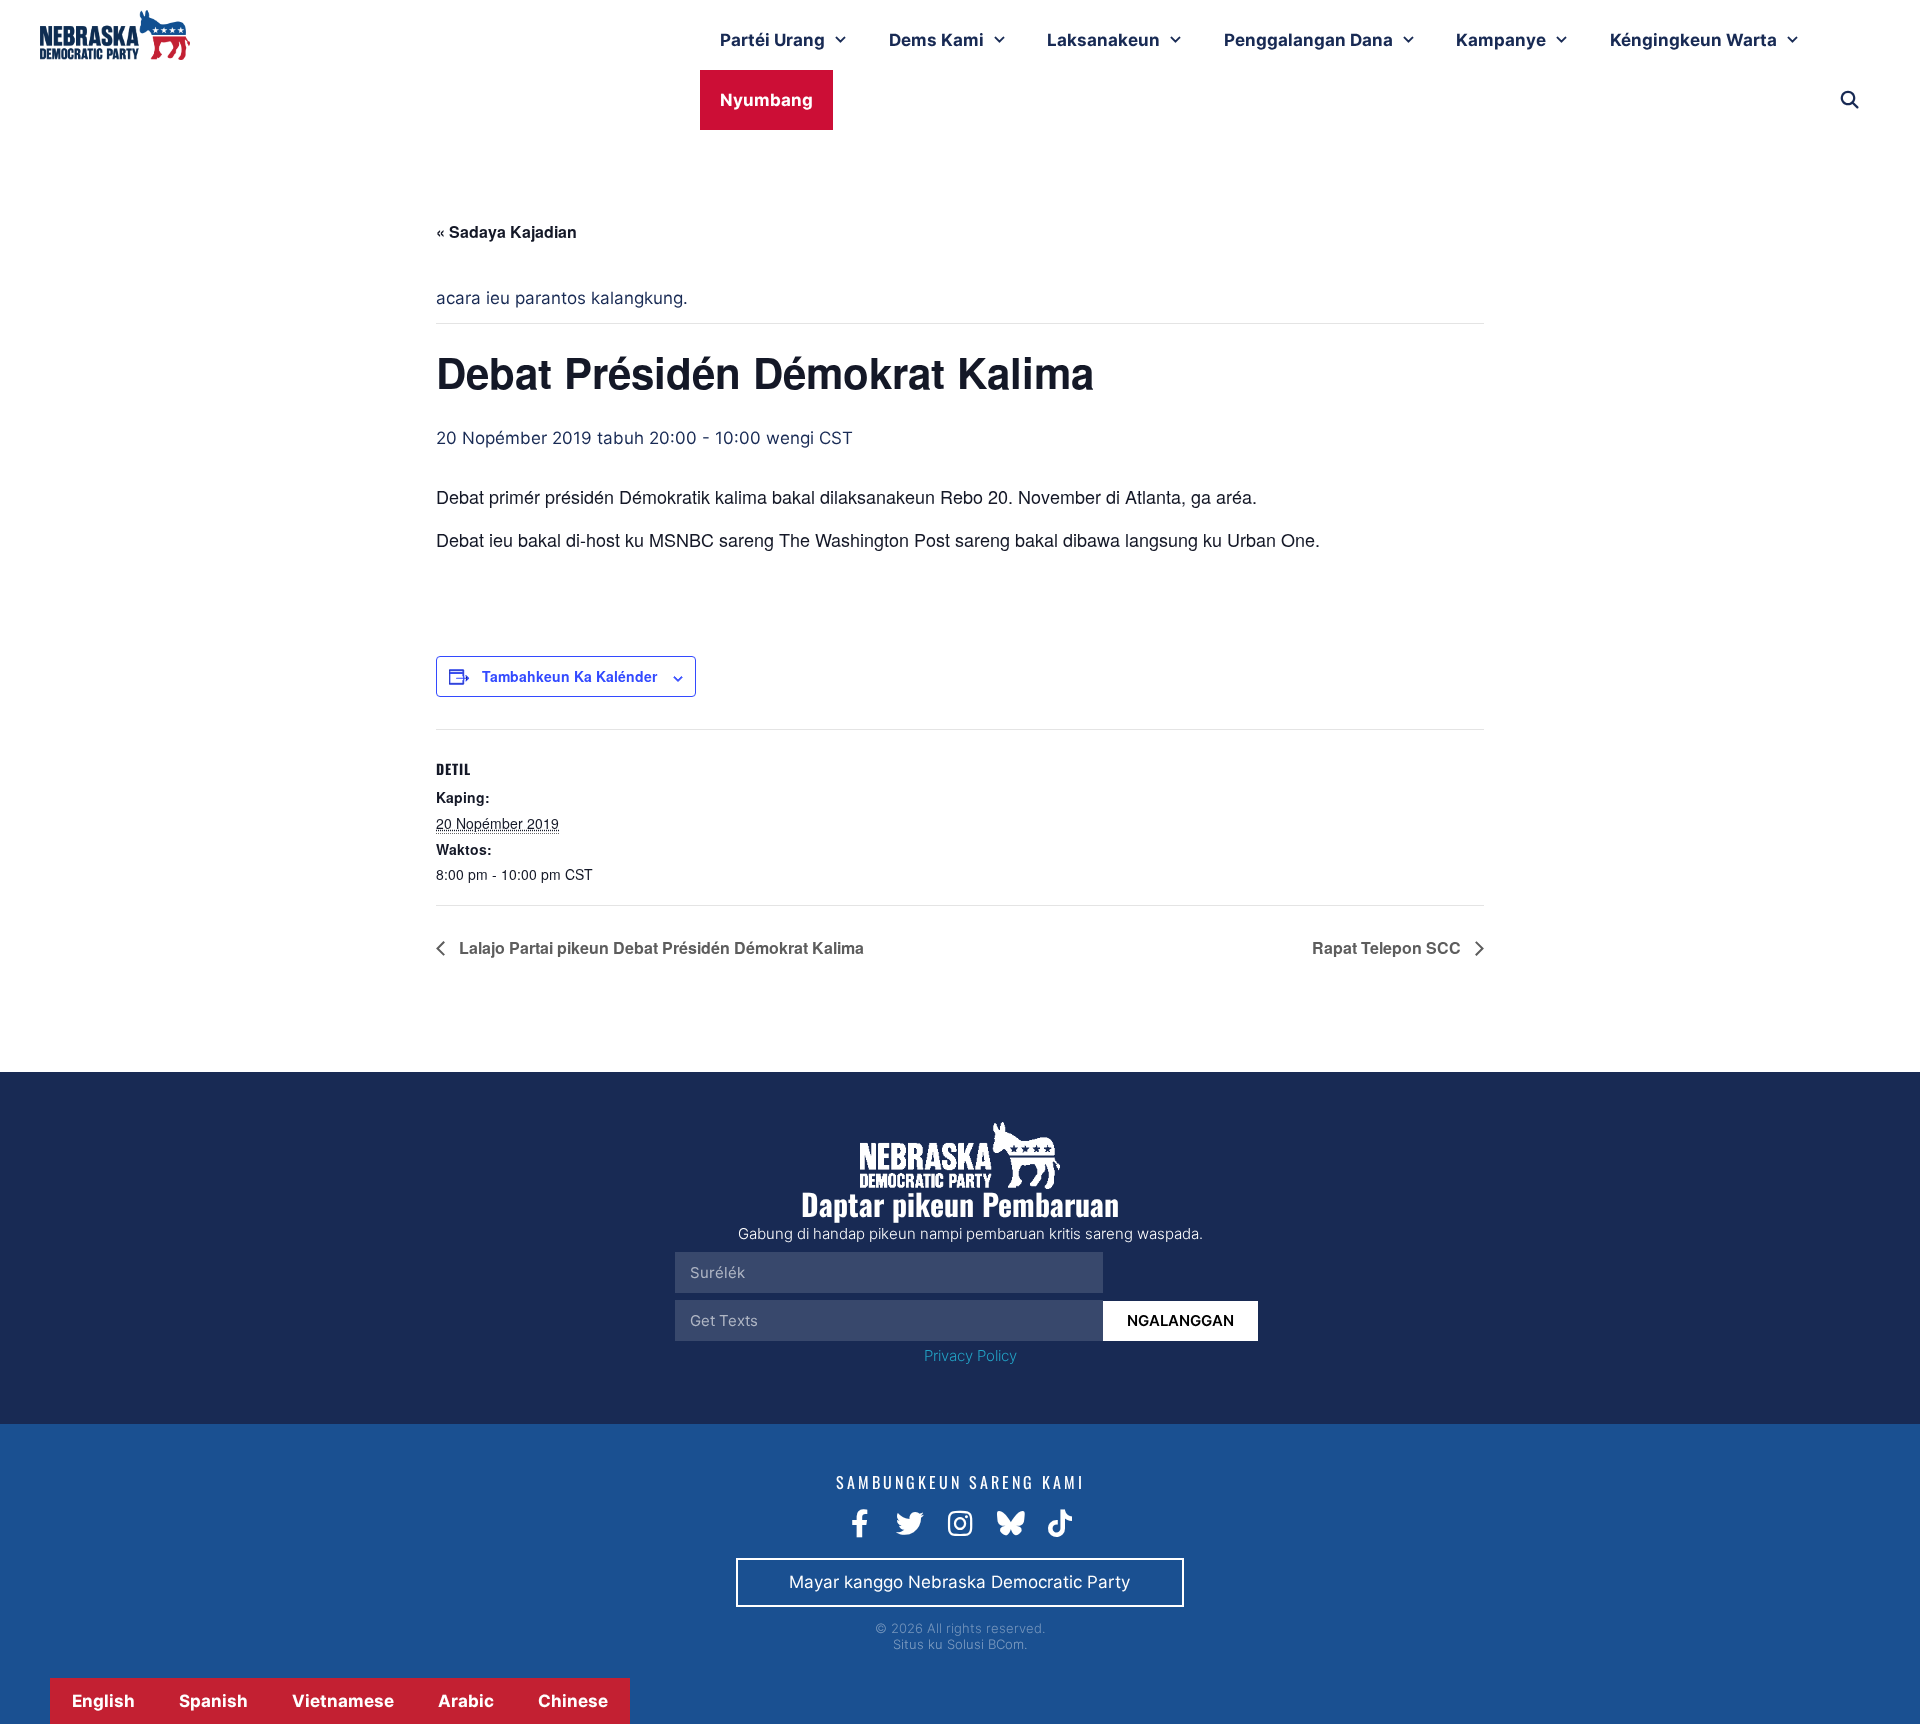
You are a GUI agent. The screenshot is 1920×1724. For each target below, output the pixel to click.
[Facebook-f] (860, 1524)
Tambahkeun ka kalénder (569, 676)
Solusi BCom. (987, 1644)
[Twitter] (910, 1524)
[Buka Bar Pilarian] (1849, 100)
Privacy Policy (970, 1355)
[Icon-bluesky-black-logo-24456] (1010, 1524)
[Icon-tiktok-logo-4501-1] (1060, 1524)
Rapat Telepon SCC (1388, 947)
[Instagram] (960, 1524)
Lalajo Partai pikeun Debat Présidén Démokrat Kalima (659, 947)
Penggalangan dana (1308, 40)
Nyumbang (766, 100)
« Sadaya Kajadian (506, 231)
